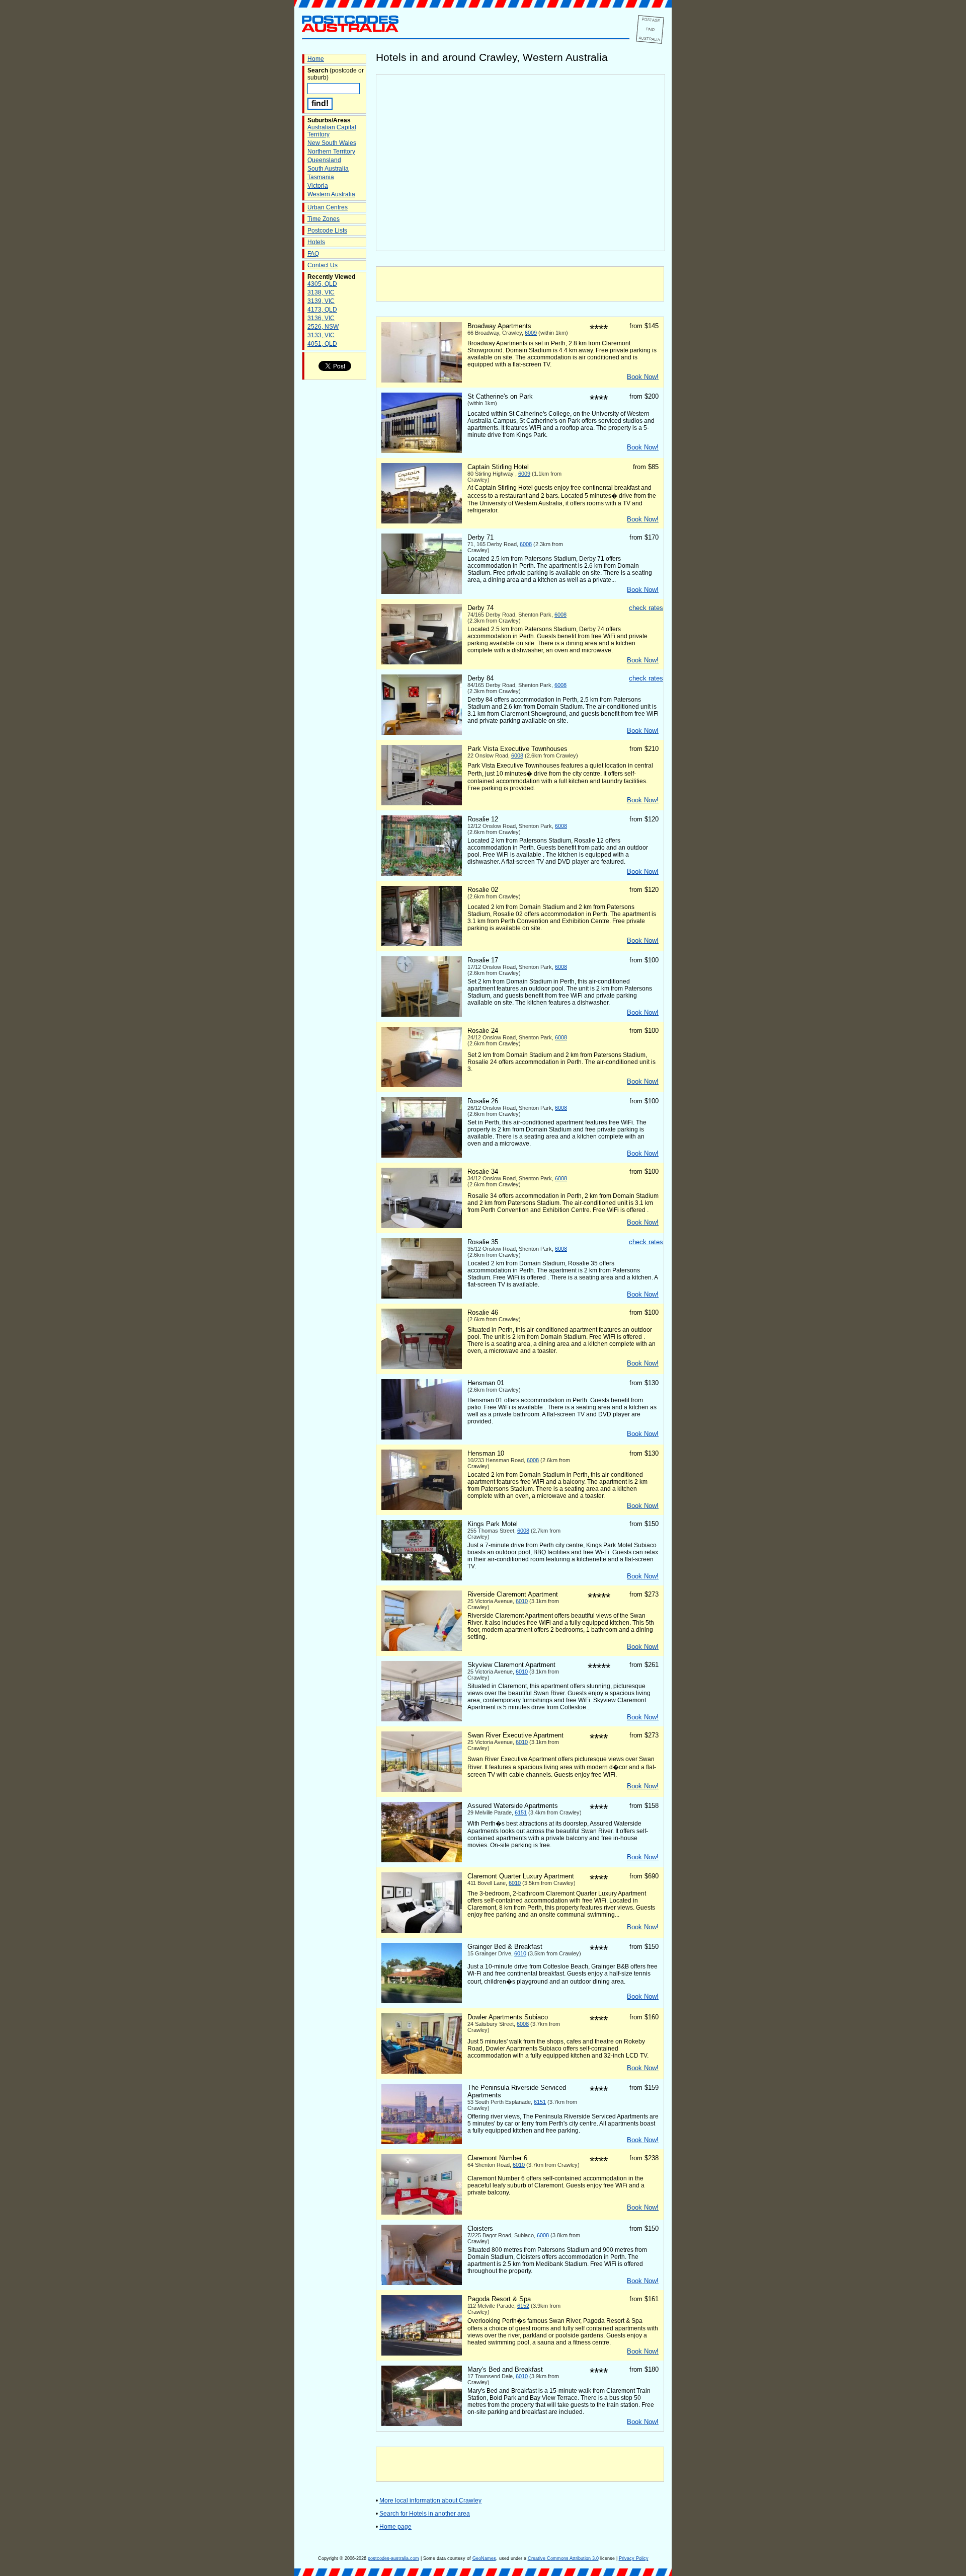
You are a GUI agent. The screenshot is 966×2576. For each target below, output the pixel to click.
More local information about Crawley (430, 2501)
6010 (522, 1601)
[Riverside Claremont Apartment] (422, 1649)
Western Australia (331, 194)
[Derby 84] (422, 733)
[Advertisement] (520, 284)
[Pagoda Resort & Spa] (422, 2354)
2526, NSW (323, 327)
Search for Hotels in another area (425, 2514)
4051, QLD (322, 344)
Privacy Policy (634, 2558)
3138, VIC (321, 292)
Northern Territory (331, 151)
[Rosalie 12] (422, 874)
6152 (523, 2306)
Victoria (318, 186)
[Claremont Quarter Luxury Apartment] (422, 1931)
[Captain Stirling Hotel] (422, 521)
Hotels (316, 242)
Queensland (324, 160)
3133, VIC (321, 335)
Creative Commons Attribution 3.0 (563, 2558)
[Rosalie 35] (422, 1297)
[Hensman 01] (422, 1437)
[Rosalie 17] (422, 1015)
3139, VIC (321, 301)
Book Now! (643, 377)
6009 (531, 333)
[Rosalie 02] (422, 944)
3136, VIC (321, 318)
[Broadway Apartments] (422, 381)
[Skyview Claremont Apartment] (422, 1719)
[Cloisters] (422, 2283)
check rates (646, 608)
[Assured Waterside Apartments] (422, 1860)
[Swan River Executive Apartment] (422, 1790)
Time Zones (324, 219)
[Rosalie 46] (422, 1367)
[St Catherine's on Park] (422, 451)
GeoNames (484, 2558)
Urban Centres (328, 207)
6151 (521, 1812)
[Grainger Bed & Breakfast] (422, 2001)
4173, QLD (322, 310)
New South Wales (332, 143)
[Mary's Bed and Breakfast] (422, 2424)
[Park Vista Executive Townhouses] (422, 803)
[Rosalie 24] (422, 1085)
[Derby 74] (422, 662)
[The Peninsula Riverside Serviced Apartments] (422, 2142)
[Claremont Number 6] (422, 2213)
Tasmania (321, 177)
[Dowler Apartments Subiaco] (422, 2072)
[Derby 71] (422, 592)
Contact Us (323, 265)
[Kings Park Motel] (422, 1578)
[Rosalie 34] (422, 1226)
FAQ (313, 254)
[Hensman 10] (422, 1508)
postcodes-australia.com (393, 2558)
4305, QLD (322, 284)
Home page (395, 2527)
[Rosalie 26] (422, 1156)
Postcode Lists (327, 231)
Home (316, 59)
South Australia (328, 169)
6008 (526, 544)
